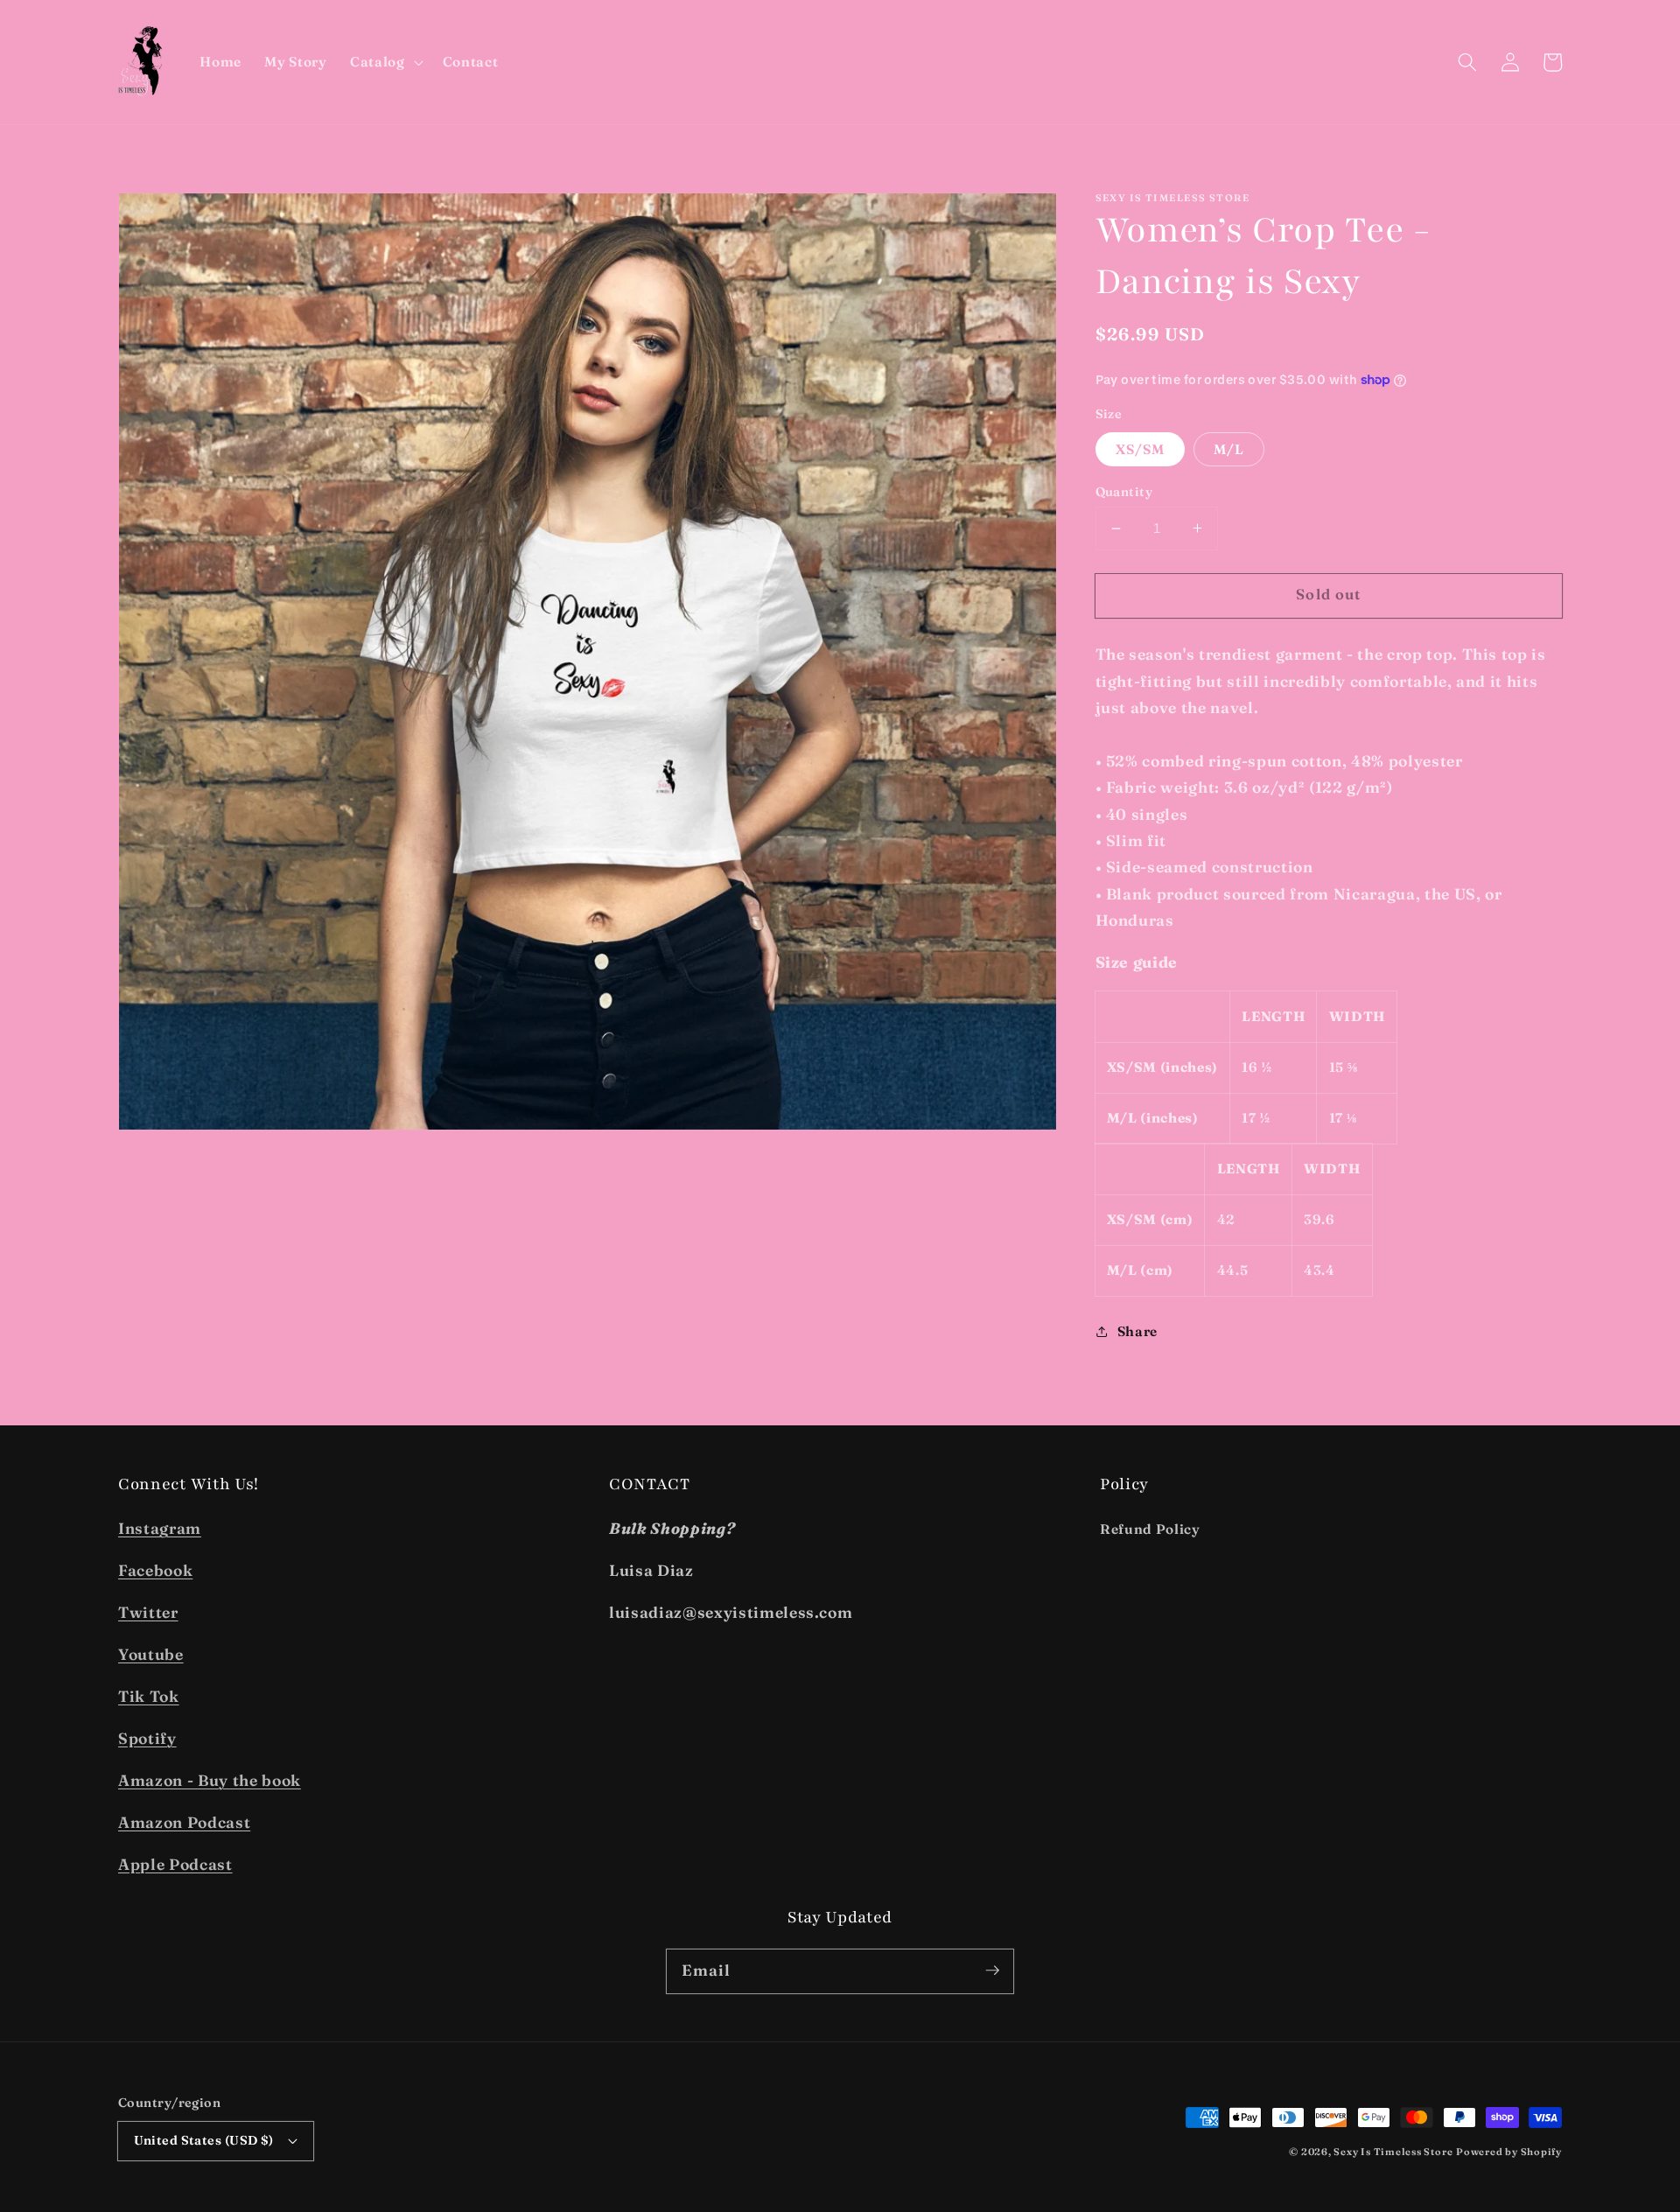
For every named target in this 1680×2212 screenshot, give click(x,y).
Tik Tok (149, 1696)
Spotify (147, 1738)
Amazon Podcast (184, 1822)
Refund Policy (1150, 1529)
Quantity (1124, 492)
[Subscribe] (992, 1970)
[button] (385, 62)
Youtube (151, 1654)
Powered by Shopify (1509, 2152)
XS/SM (1141, 448)
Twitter (148, 1612)
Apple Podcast (175, 1864)
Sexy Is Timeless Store (1393, 2152)
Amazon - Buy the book (210, 1780)
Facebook (155, 1570)
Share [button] (1137, 1330)
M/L (1229, 448)
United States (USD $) (204, 2140)
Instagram (160, 1528)
